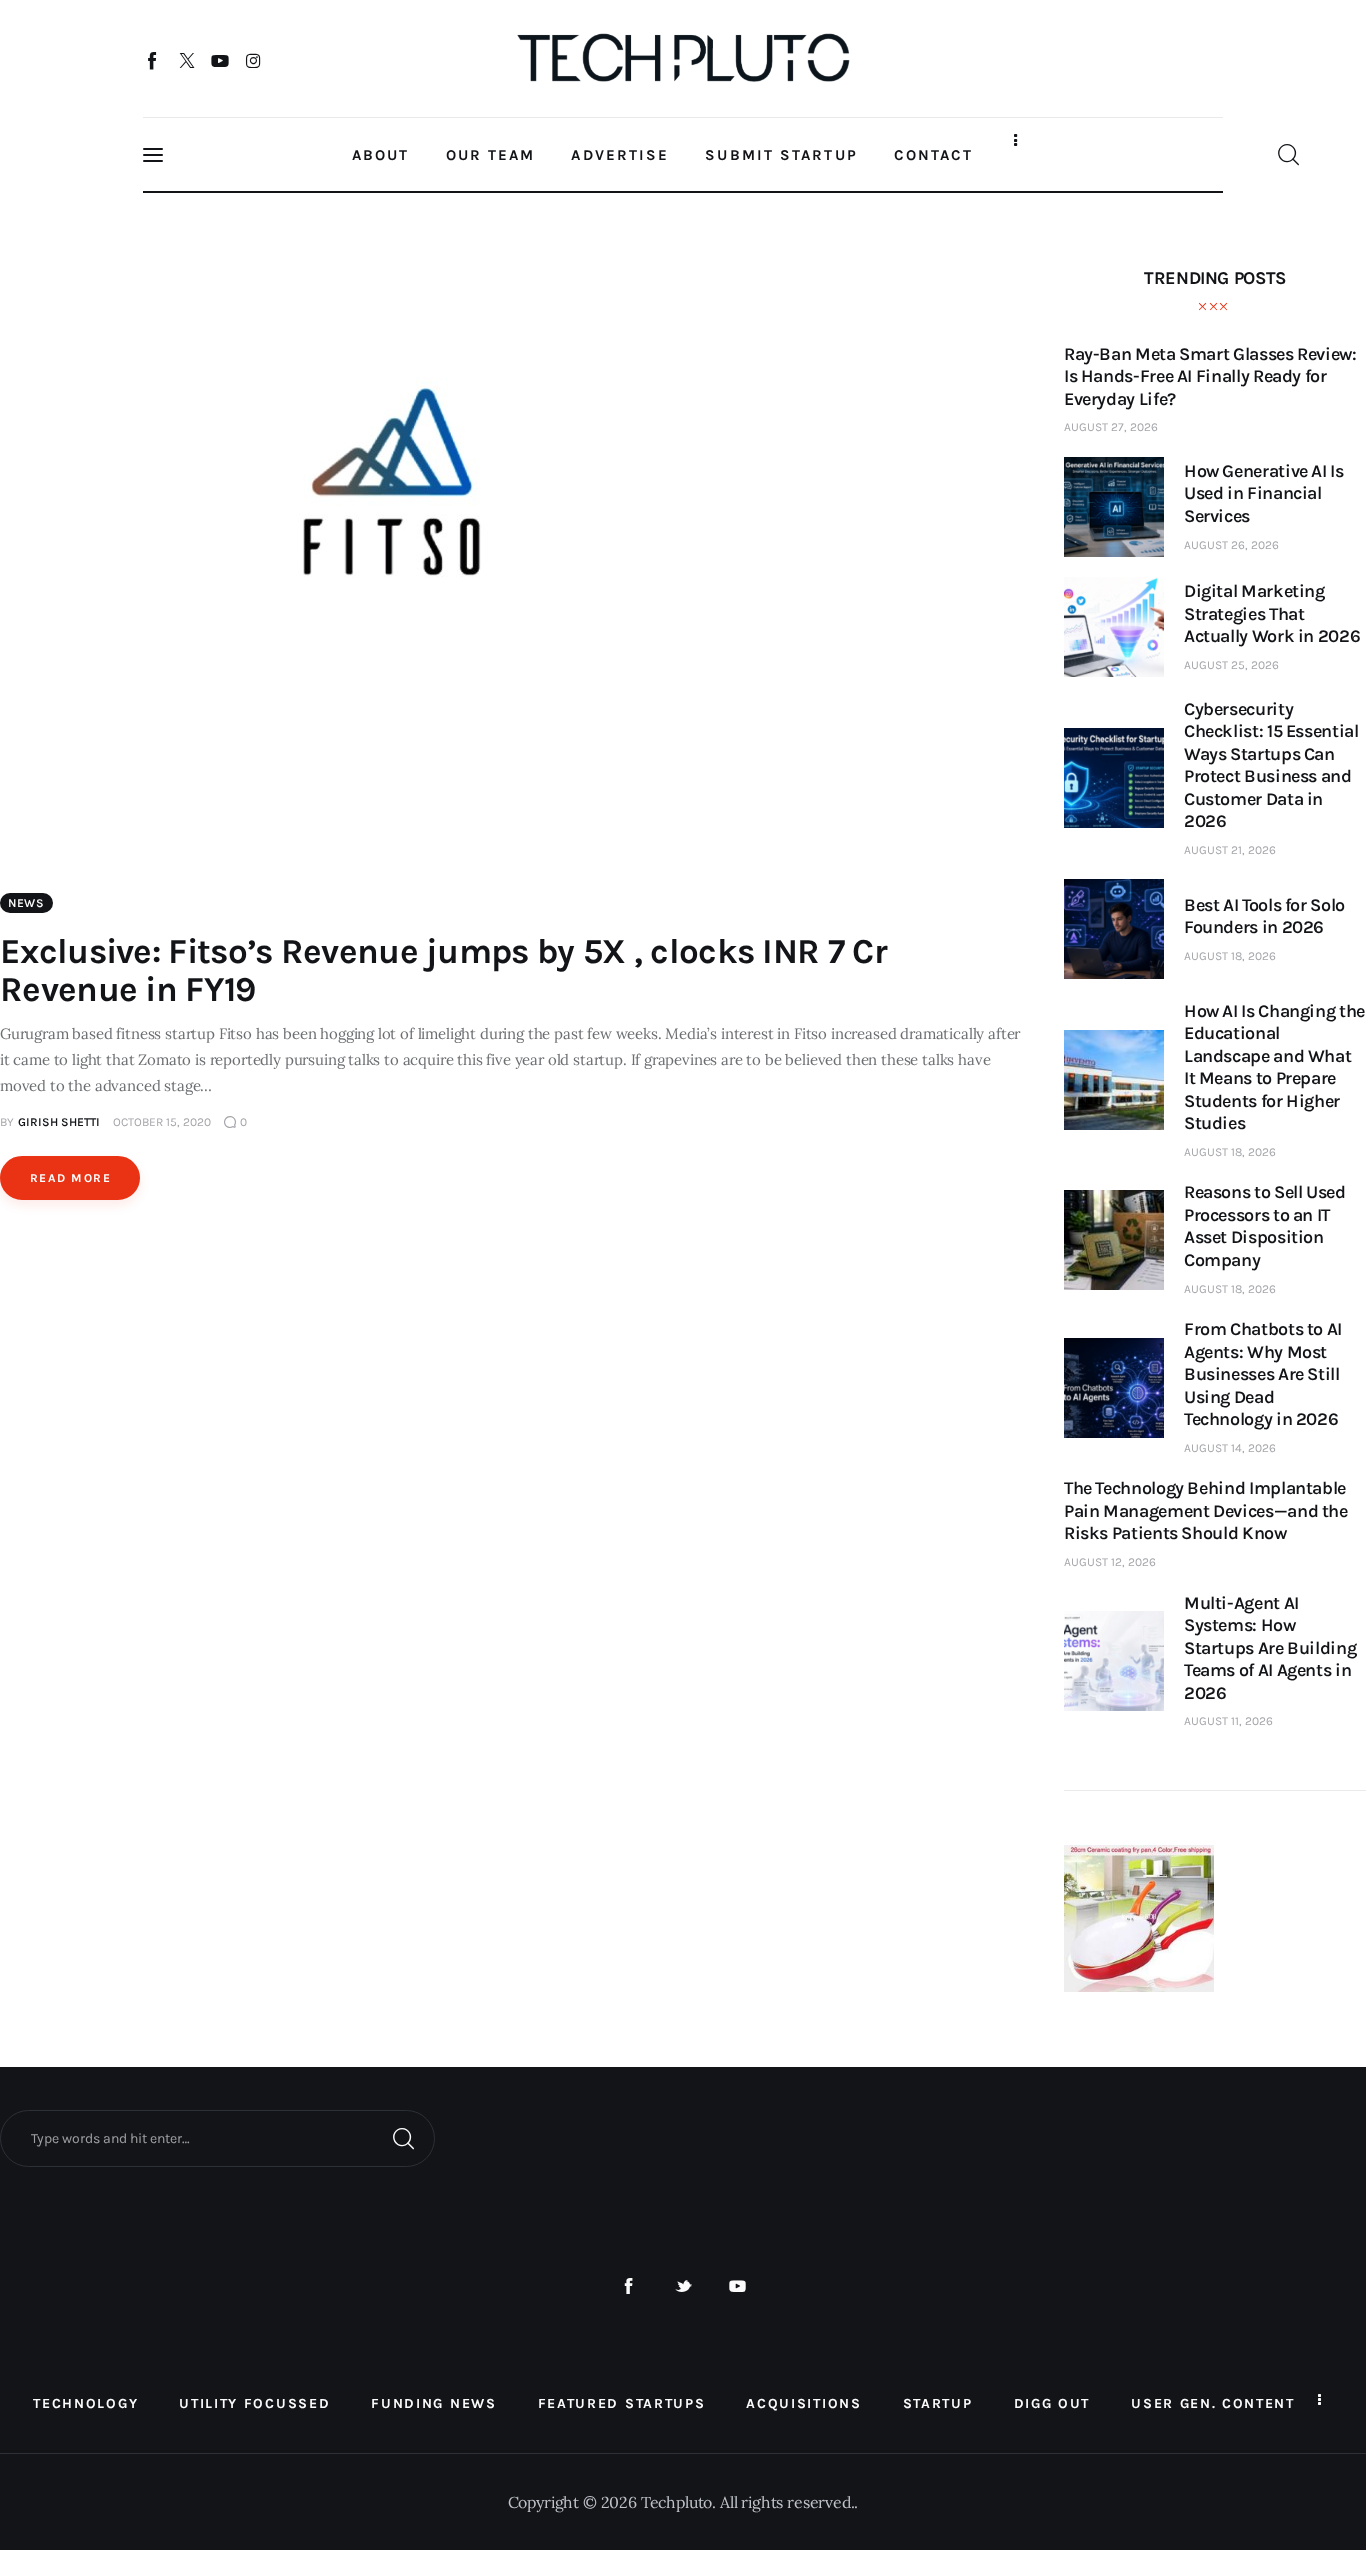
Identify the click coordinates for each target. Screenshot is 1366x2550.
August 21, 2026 (1230, 850)
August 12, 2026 (1110, 1562)
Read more (70, 1178)
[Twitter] (186, 60)
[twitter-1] (683, 2286)
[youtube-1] (737, 2286)
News (26, 903)
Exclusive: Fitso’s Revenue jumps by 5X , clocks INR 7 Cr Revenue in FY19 (443, 970)
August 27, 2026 (1111, 427)
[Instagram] (253, 60)
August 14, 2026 (1230, 1448)
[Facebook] (153, 60)
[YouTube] (220, 60)
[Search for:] (217, 2137)
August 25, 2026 (1231, 665)
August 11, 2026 (1228, 1721)
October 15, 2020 (162, 1122)
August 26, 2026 (1231, 545)
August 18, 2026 (1230, 956)
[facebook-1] (628, 2286)
